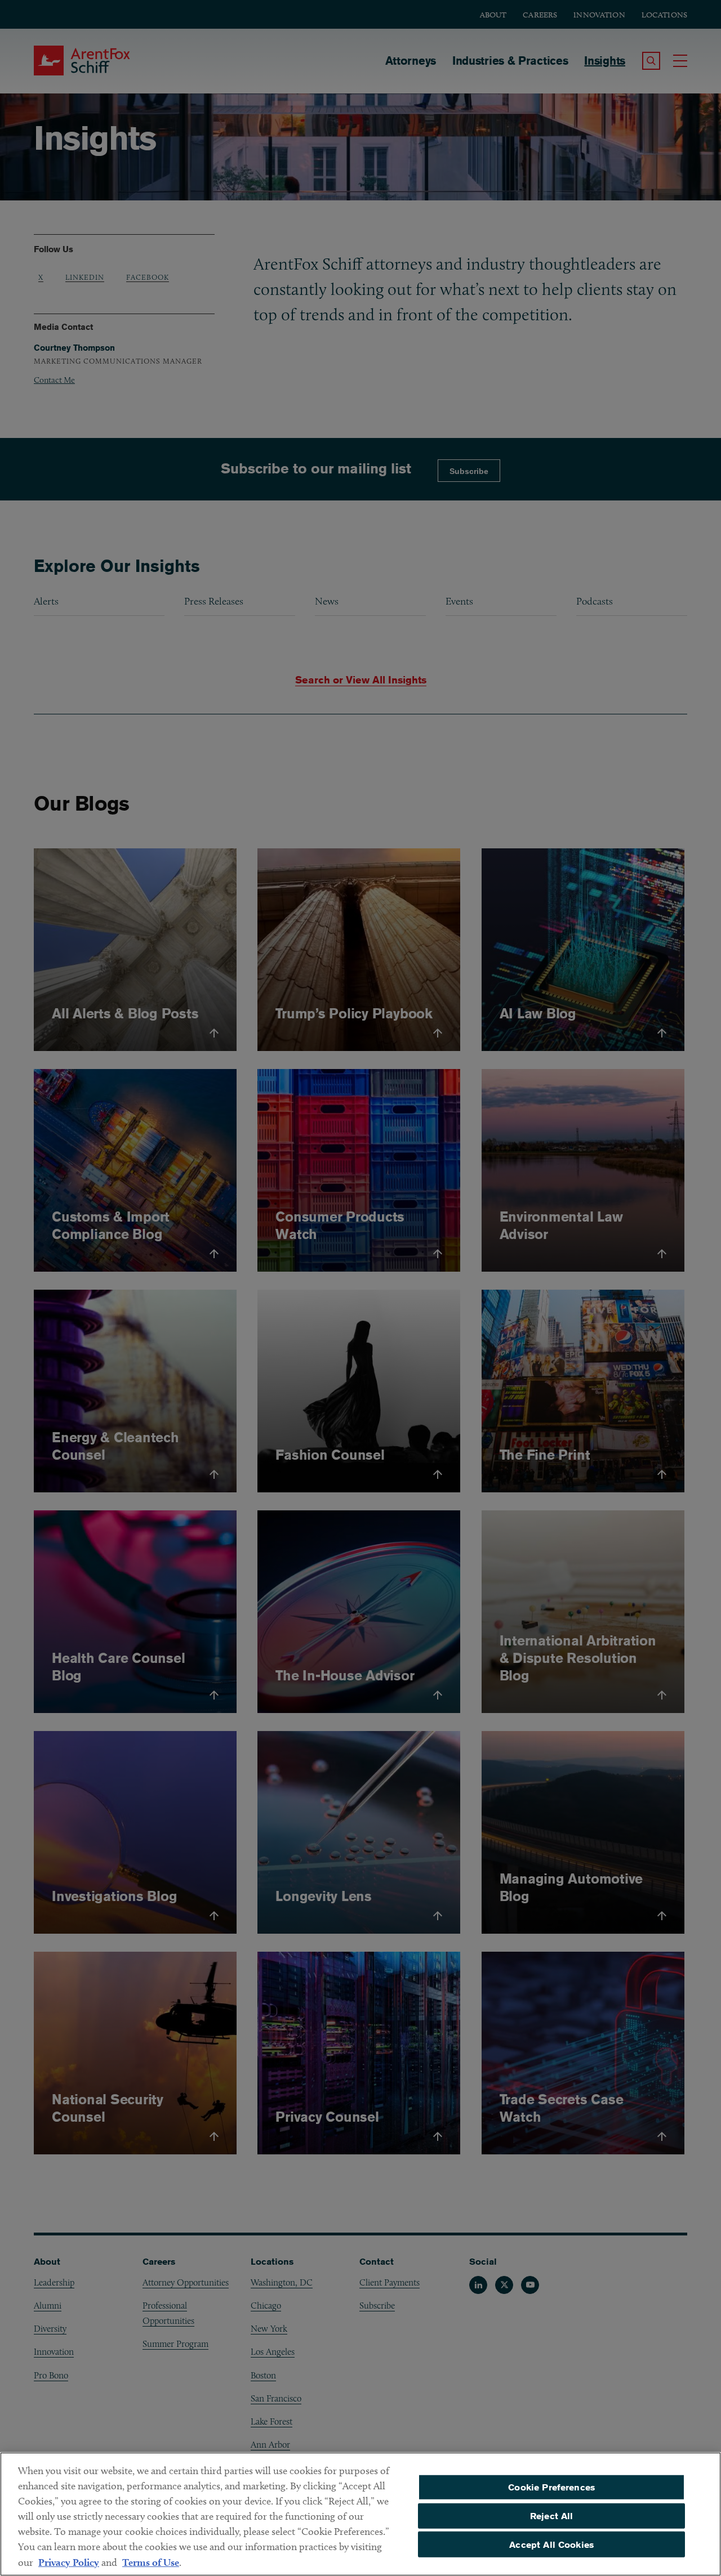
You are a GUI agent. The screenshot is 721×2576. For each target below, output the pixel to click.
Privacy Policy (69, 2562)
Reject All (552, 2516)
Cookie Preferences (551, 2487)
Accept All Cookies (551, 2544)
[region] (360, 2514)
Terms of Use (151, 2562)
